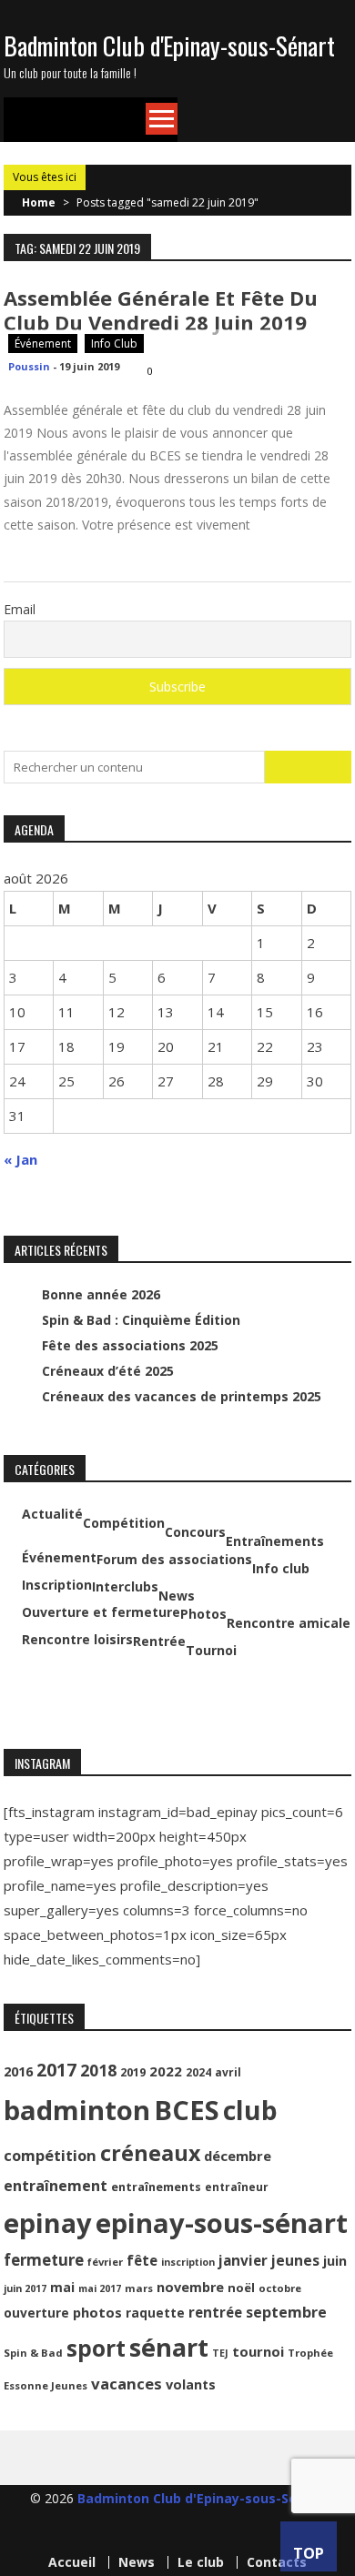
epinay (48, 2223)
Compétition (124, 1523)
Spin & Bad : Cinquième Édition (141, 1320)
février (105, 2262)
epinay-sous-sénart (222, 2223)
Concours (195, 1532)
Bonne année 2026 (101, 1294)
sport (96, 2348)
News (177, 1596)
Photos (203, 1614)
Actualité (52, 1514)
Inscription (57, 1585)
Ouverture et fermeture (101, 1612)
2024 (198, 2072)
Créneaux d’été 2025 (108, 1371)
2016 (18, 2071)
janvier (243, 2260)
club (250, 2110)
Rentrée (159, 1642)
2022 (166, 2071)
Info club (114, 343)
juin (335, 2261)
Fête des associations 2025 (130, 1345)
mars (139, 2288)
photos (97, 2312)
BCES (187, 2110)
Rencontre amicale (289, 1623)
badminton (77, 2110)
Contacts (277, 2562)
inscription (188, 2262)
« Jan (20, 1159)
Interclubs (125, 1587)
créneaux (150, 2153)
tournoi (258, 2351)
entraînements (156, 2187)
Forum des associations (174, 1560)
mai (62, 2287)
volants (191, 2384)
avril (228, 2072)
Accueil (72, 2562)
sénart (169, 2347)
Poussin (29, 366)
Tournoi (211, 1651)
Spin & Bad (33, 2353)
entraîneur (237, 2187)
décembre (238, 2156)
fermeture (44, 2260)
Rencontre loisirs (77, 1640)
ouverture (36, 2313)
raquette (155, 2313)
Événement (43, 343)
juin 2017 (25, 2288)
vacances (127, 2384)
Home (39, 202)
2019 (133, 2072)
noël (241, 2288)
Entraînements (275, 1541)
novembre (190, 2287)
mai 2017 (100, 2288)
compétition (50, 2155)
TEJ (220, 2353)
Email (20, 609)
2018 (98, 2070)
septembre (286, 2312)
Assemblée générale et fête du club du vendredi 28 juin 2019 (161, 310)
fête (142, 2260)
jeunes (295, 2260)
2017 (56, 2070)
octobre (280, 2288)
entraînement (56, 2186)
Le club (201, 2562)
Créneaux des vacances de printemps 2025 (182, 1396)
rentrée (215, 2312)
